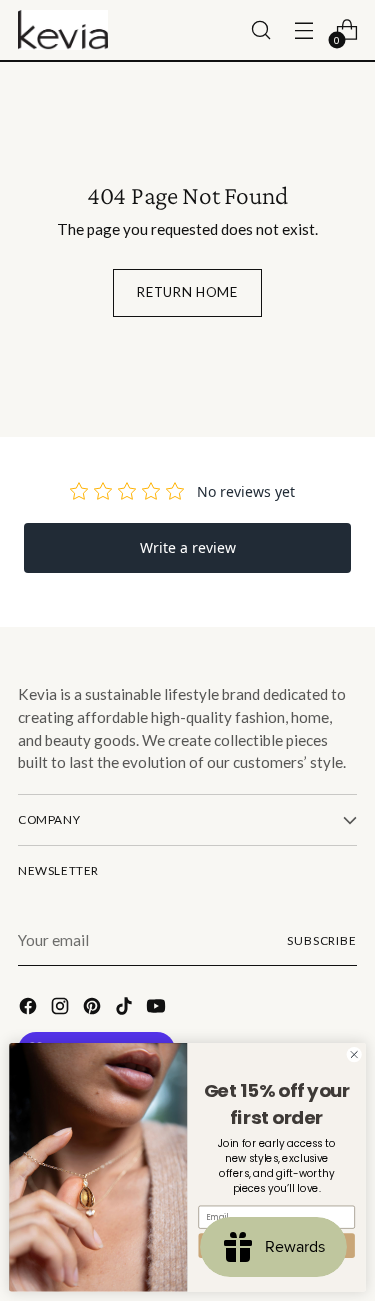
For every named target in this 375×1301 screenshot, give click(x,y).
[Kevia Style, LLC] (63, 30)
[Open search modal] (260, 30)
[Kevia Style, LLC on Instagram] (62, 1009)
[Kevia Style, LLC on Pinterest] (94, 1009)
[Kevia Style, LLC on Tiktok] (126, 1009)
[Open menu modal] (303, 30)
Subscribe (322, 940)
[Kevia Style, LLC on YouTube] (158, 1009)
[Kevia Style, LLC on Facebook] (30, 1009)
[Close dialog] (354, 1055)
